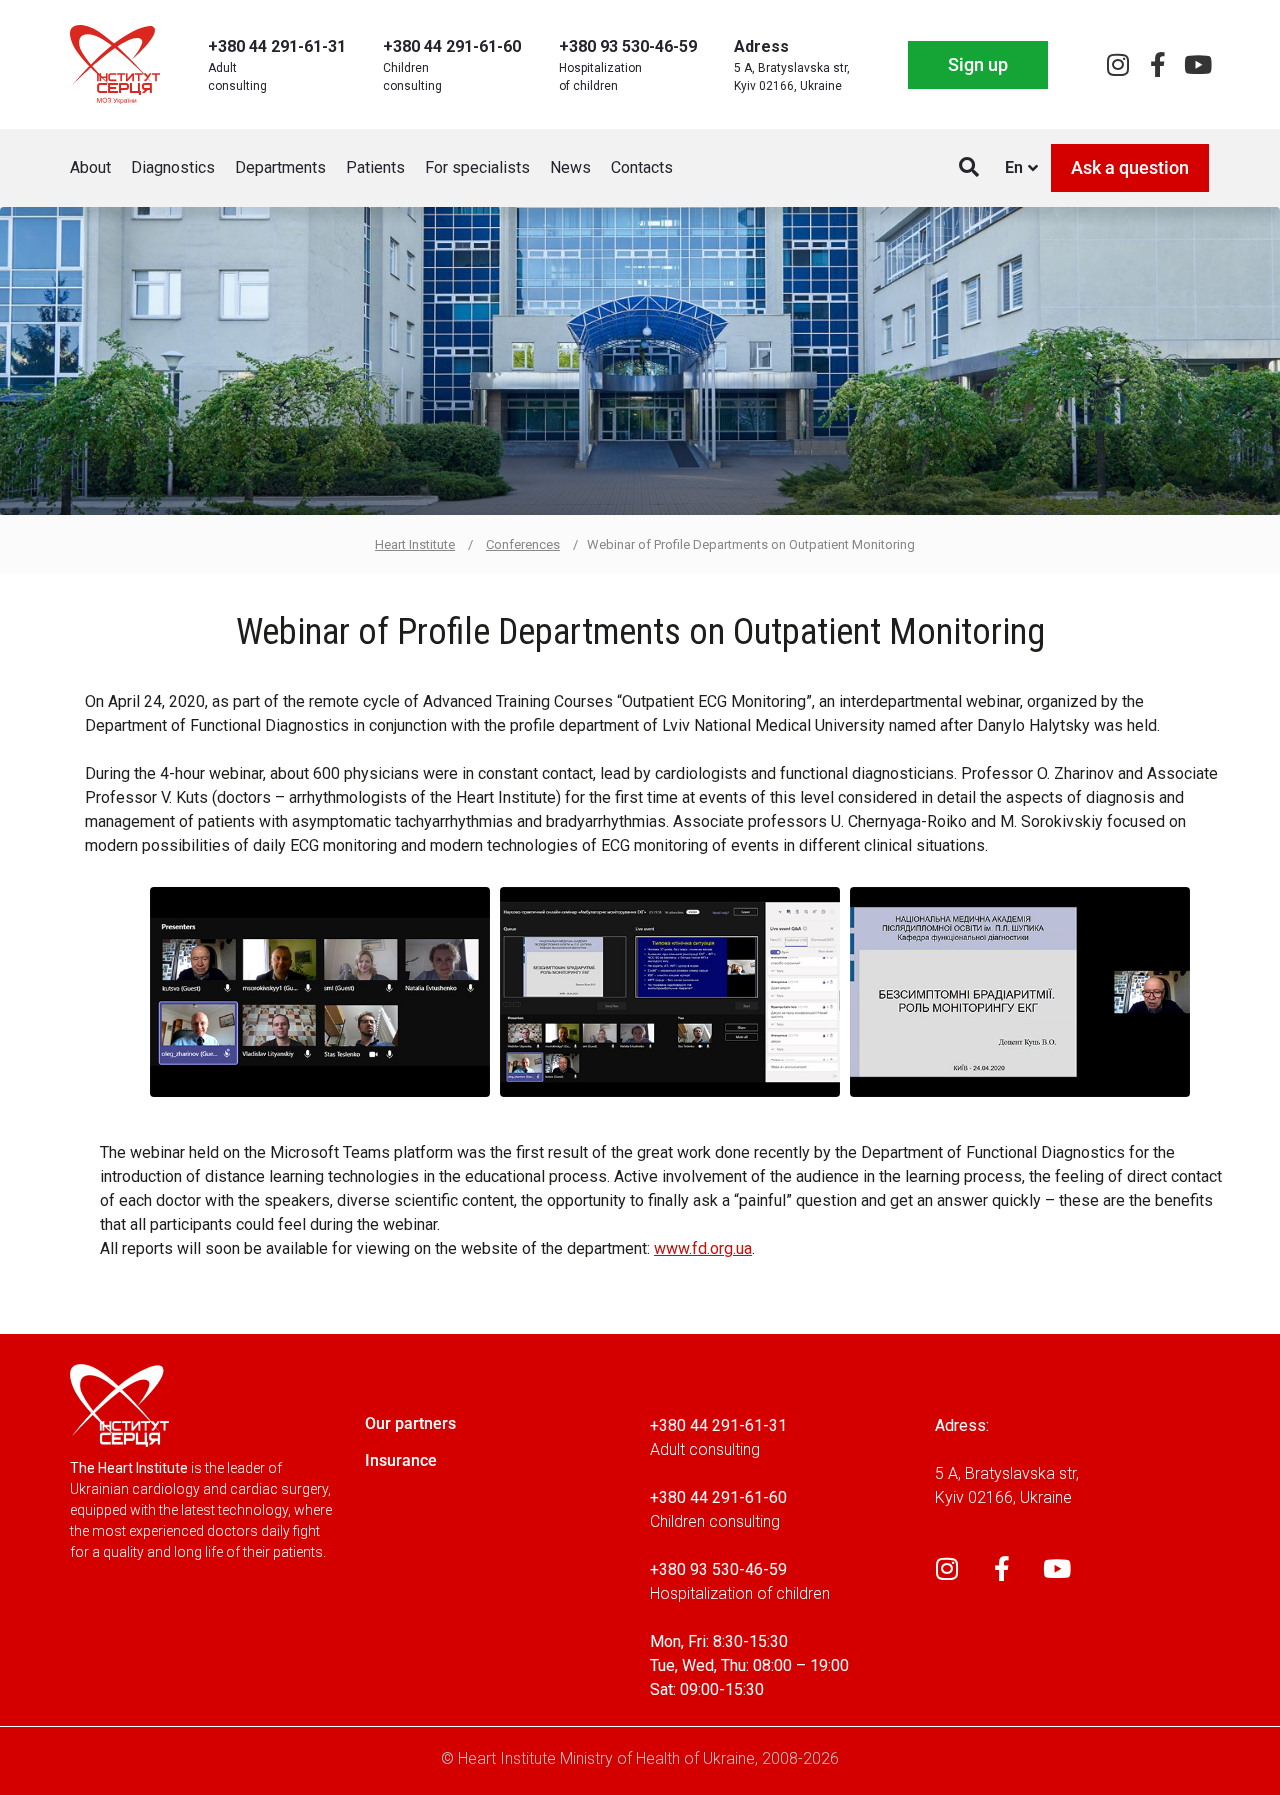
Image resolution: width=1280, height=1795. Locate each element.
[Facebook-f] (1157, 64)
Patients (375, 167)
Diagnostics (173, 167)
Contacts (642, 167)
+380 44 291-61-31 (277, 46)
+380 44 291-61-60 (452, 46)
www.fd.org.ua (703, 1249)
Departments (280, 167)
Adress (761, 46)
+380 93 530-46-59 (628, 46)
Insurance (401, 1460)
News (570, 167)
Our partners (410, 1423)
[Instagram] (1117, 64)
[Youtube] (1197, 64)
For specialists (477, 167)
